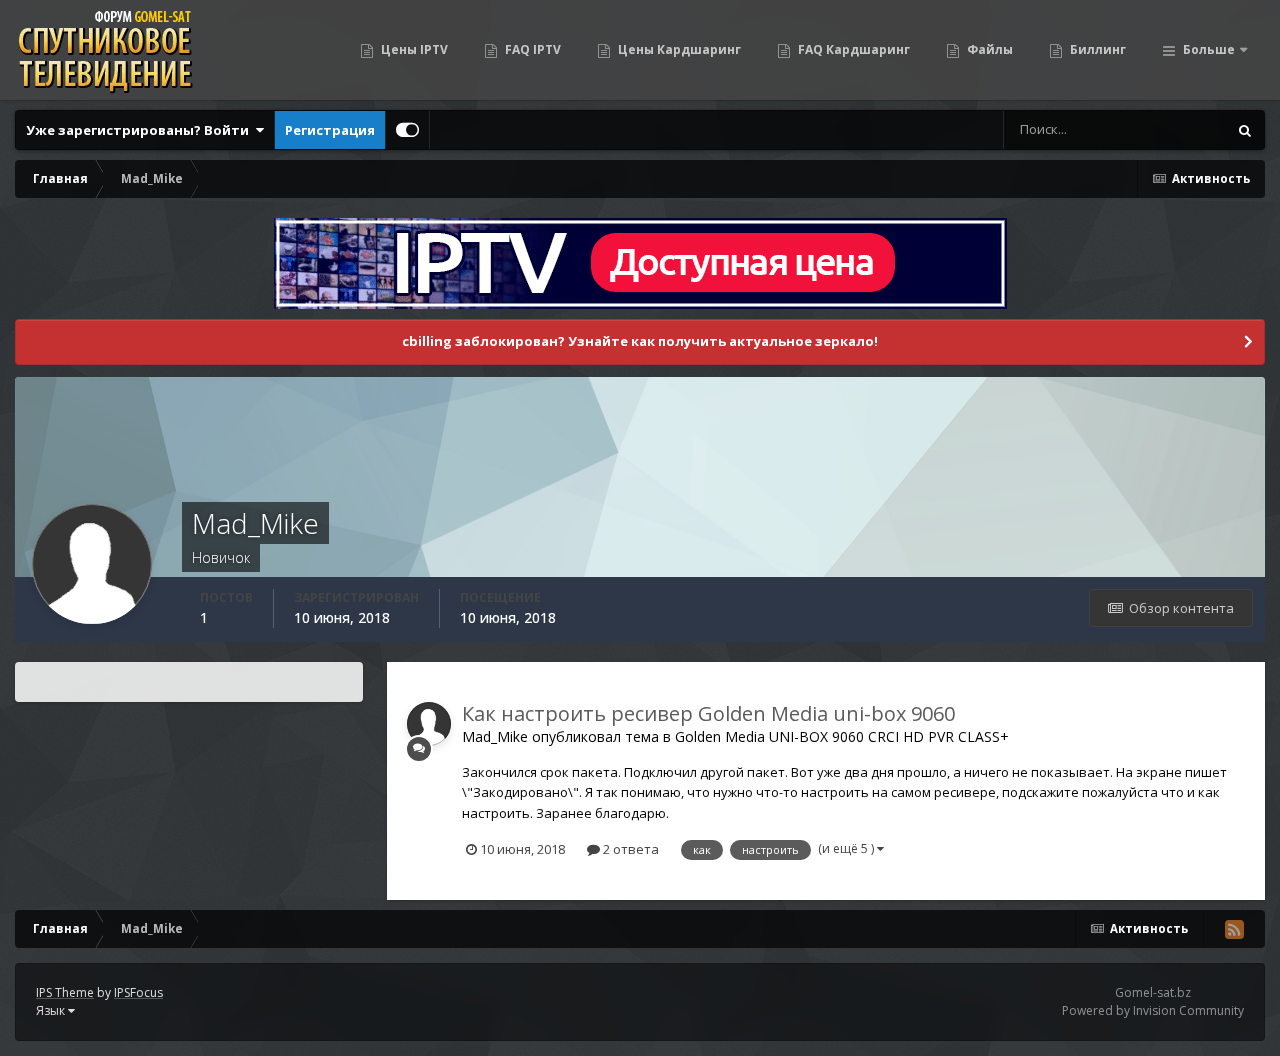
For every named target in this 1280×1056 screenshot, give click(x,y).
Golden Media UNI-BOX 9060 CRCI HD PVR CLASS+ (842, 736)
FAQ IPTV (531, 49)
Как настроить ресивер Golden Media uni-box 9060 (708, 713)
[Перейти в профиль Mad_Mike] (429, 724)
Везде (1181, 129)
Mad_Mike (495, 736)
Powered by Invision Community (1153, 1010)
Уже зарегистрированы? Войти (140, 130)
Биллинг (1096, 49)
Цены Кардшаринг (678, 49)
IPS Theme (65, 992)
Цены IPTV (413, 49)
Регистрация (330, 130)
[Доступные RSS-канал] (1234, 929)
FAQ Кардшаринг (852, 49)
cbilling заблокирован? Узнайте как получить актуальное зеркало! (640, 341)
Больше (1209, 49)
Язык (52, 1010)
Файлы (988, 49)
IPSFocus (138, 992)
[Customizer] (407, 130)
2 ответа (629, 849)
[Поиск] (1245, 130)
